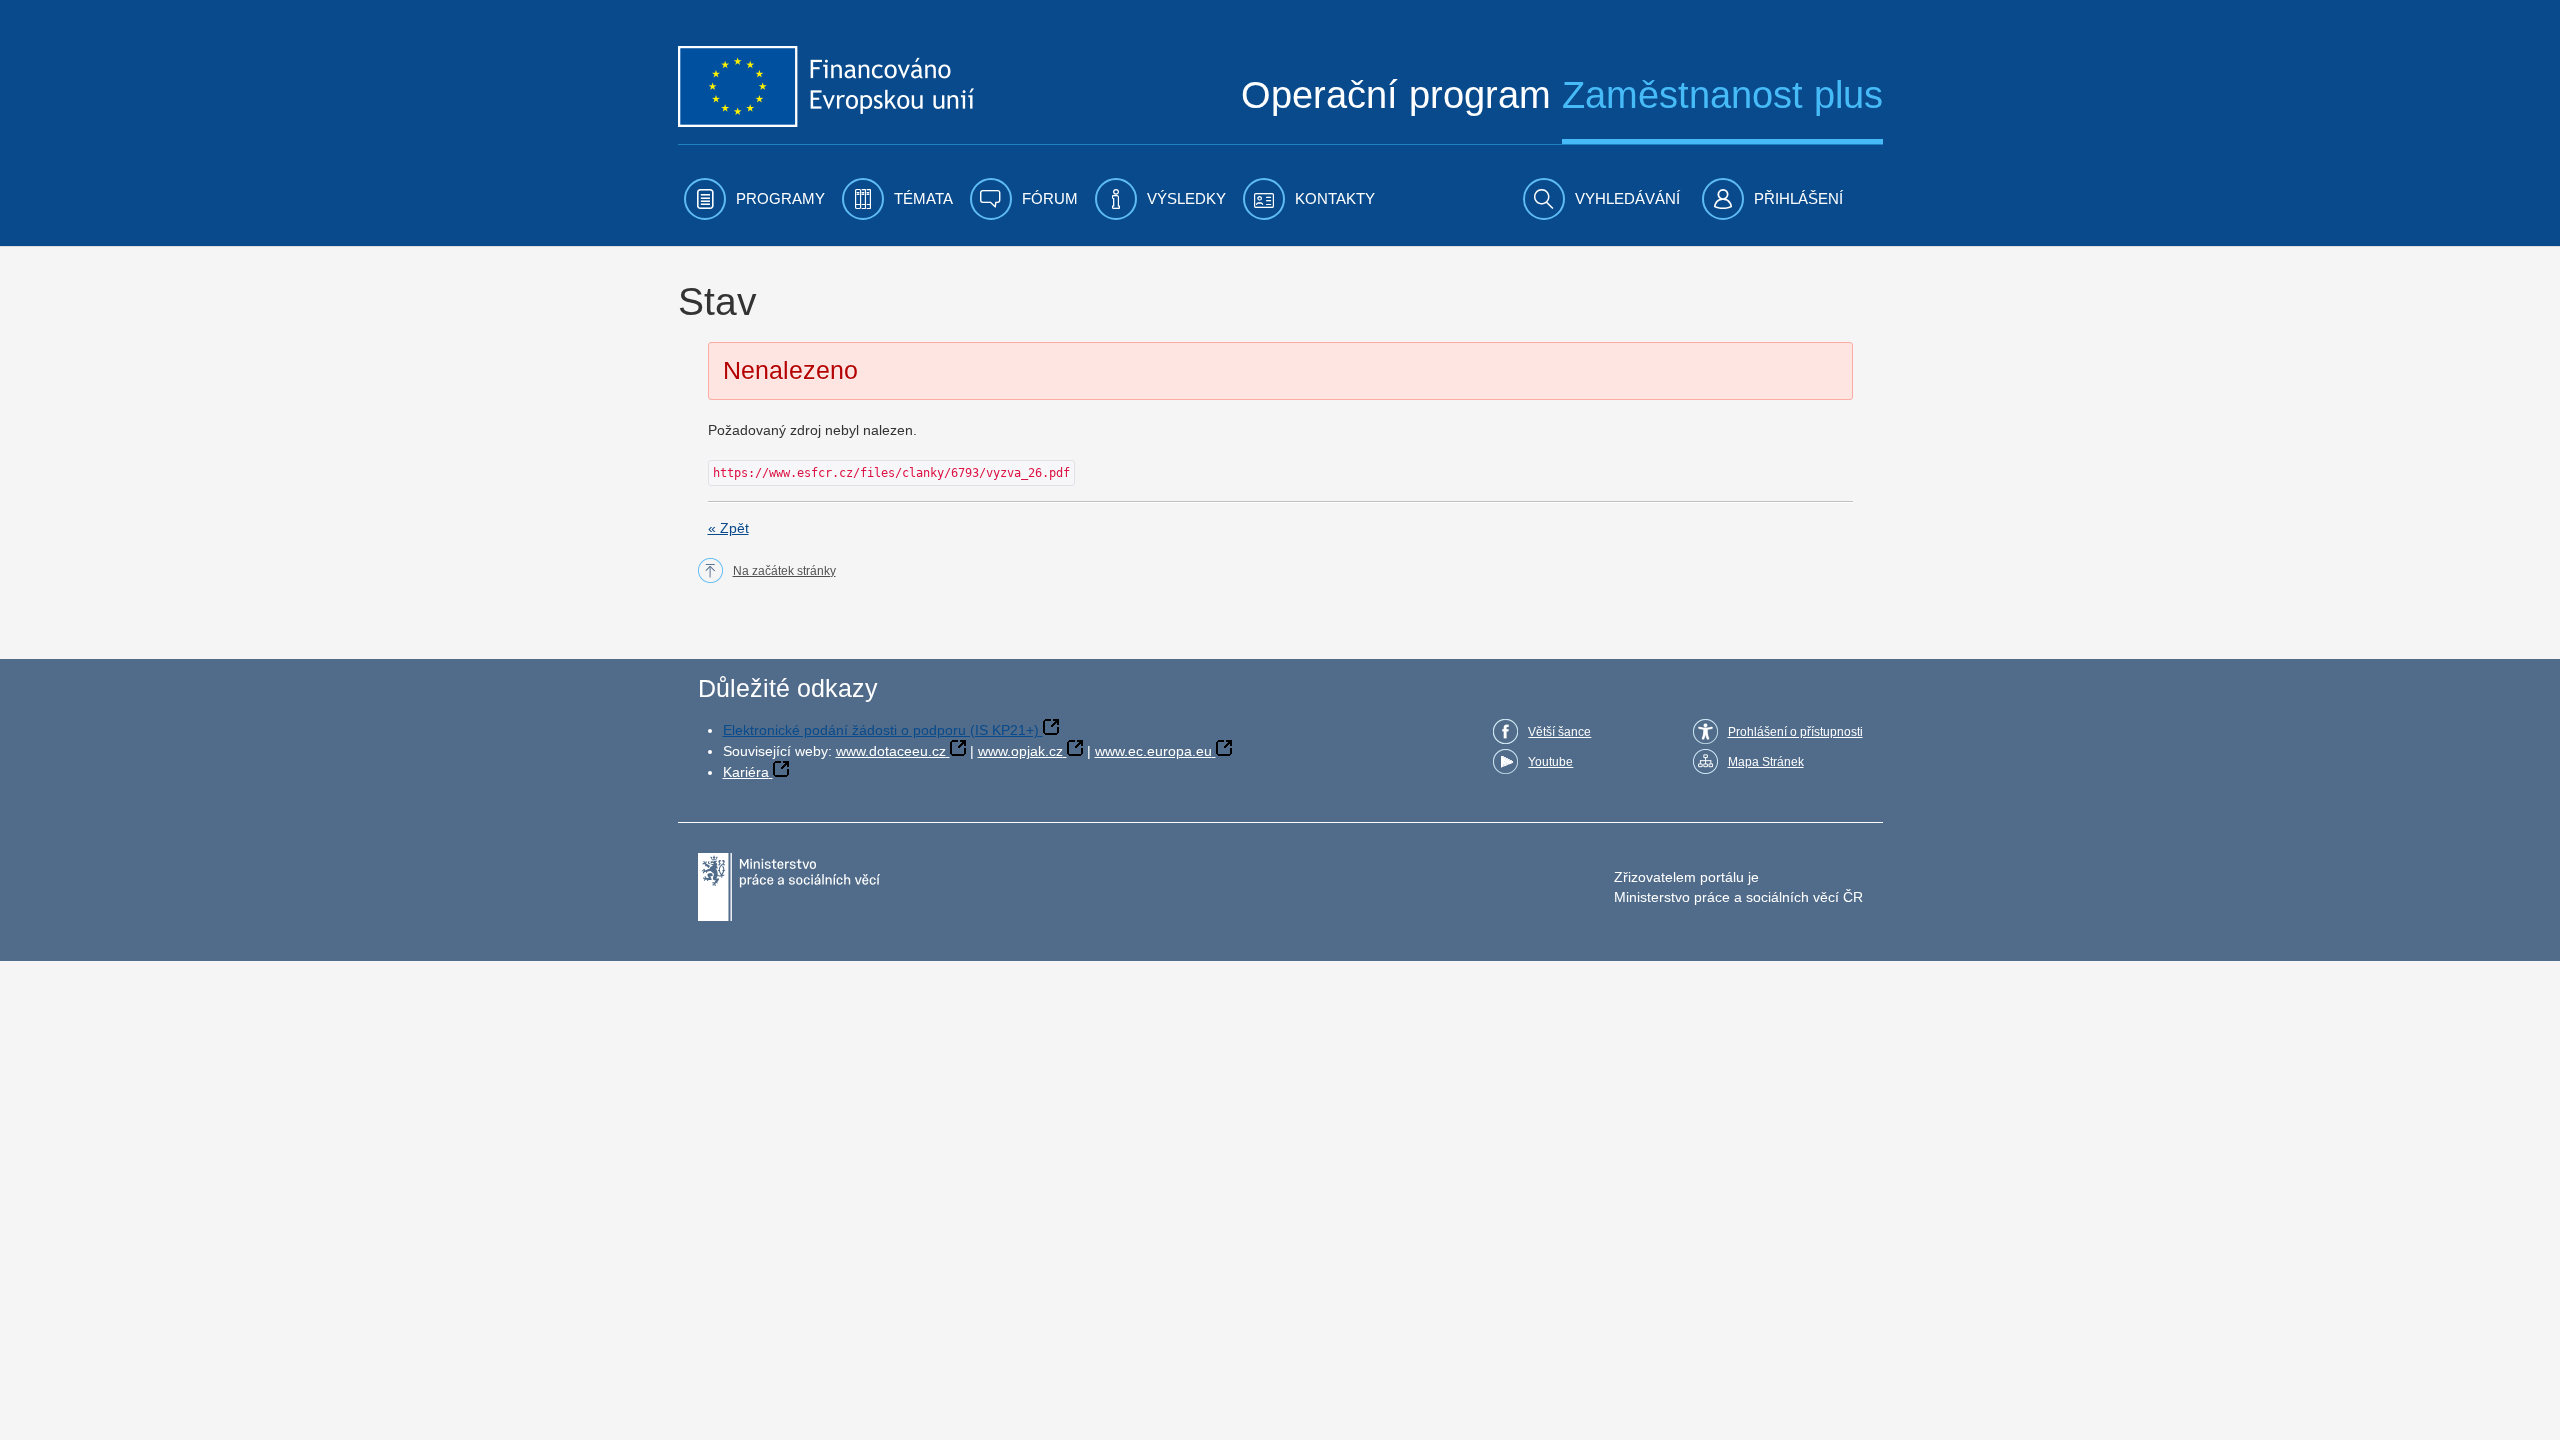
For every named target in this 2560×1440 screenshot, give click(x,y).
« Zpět (728, 528)
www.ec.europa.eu (1153, 751)
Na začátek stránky (784, 571)
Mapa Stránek (1766, 762)
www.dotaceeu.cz (891, 751)
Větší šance (1559, 732)
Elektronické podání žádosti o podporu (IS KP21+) (881, 730)
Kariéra (746, 772)
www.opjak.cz (1020, 751)
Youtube (1550, 762)
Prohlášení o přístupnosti (1795, 732)
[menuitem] (754, 199)
